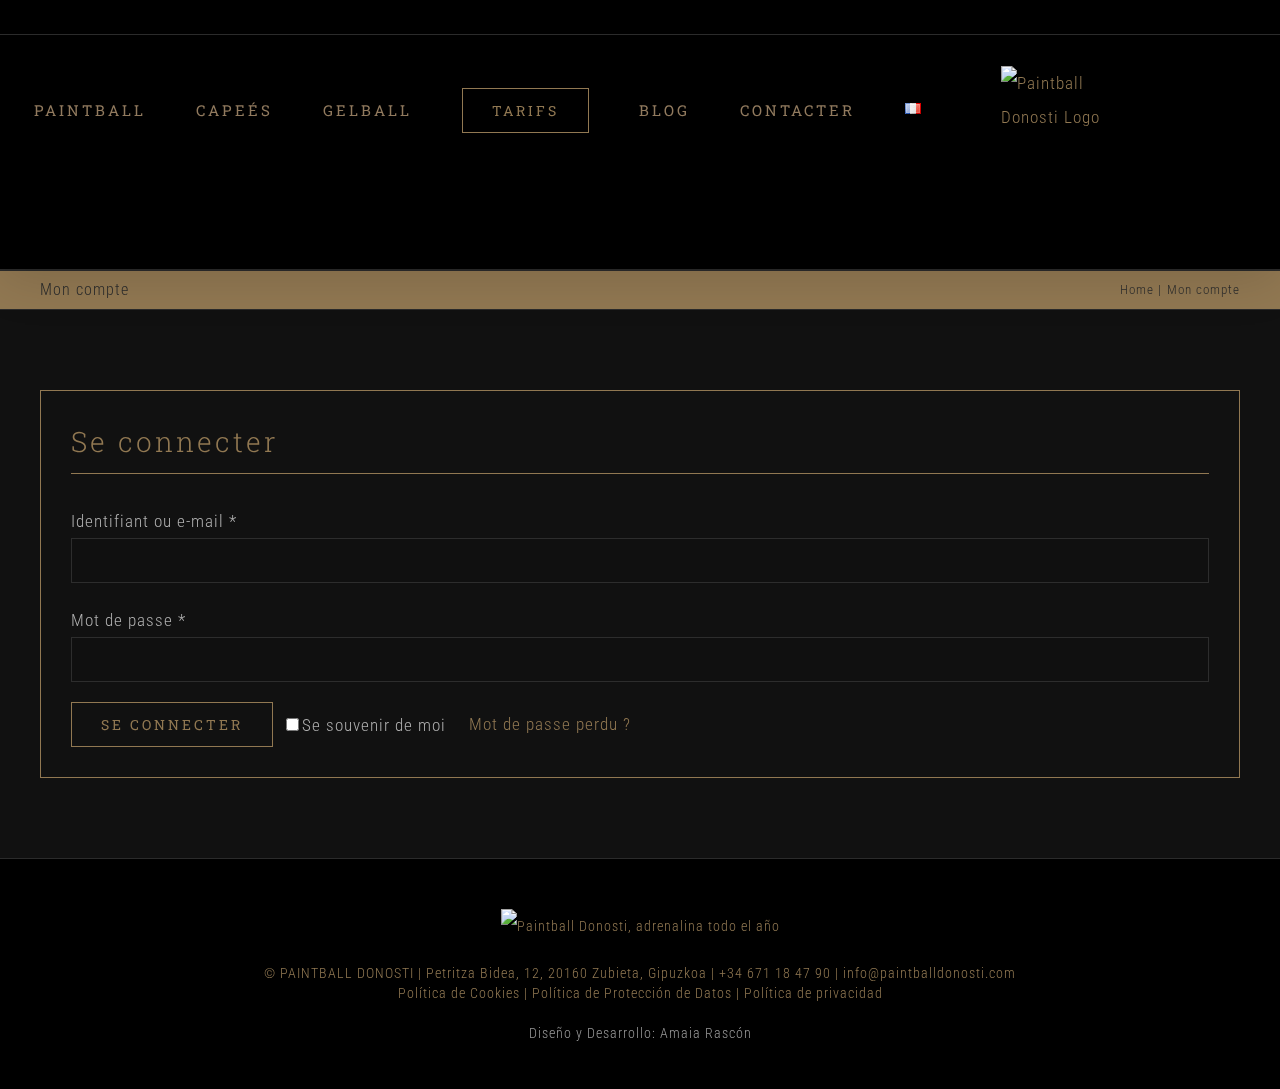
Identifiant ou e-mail (154, 437)
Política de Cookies (459, 909)
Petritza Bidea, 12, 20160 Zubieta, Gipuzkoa (566, 889)
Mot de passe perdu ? (550, 640)
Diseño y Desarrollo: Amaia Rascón (640, 949)
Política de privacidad (813, 909)
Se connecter (172, 640)
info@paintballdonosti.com (929, 889)
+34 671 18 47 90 (775, 889)
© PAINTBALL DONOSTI (339, 889)
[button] (1133, 110)
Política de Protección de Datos (632, 909)
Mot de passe (128, 536)
